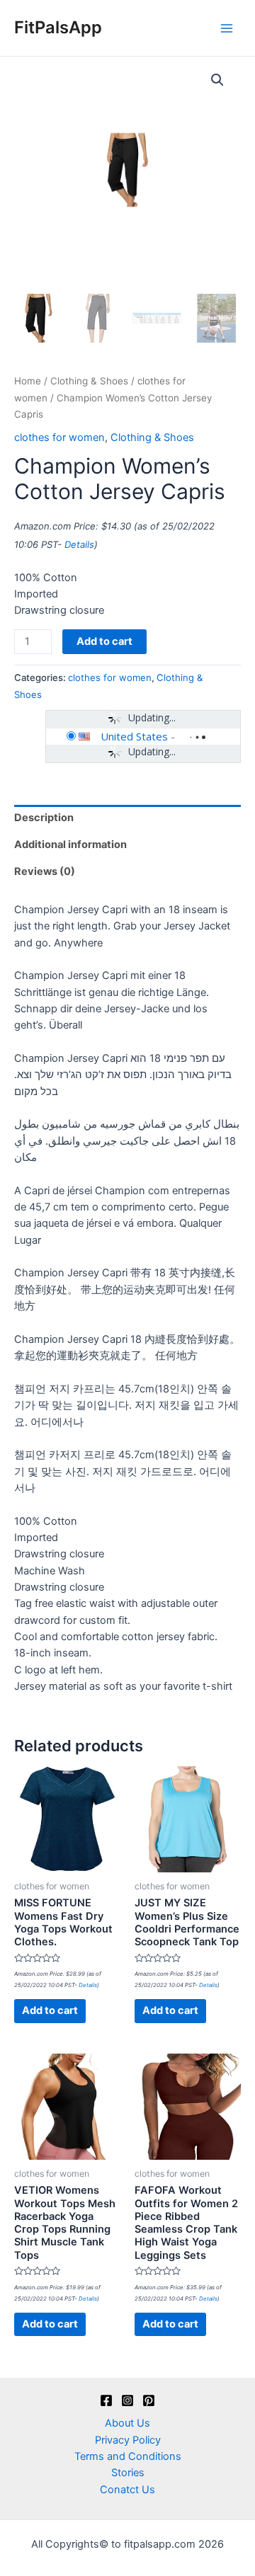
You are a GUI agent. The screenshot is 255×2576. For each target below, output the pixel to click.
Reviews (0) (45, 871)
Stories (128, 2473)
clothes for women (59, 437)
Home (28, 381)
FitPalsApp (58, 27)
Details (79, 544)
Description (44, 818)
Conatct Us (127, 2490)
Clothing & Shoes (89, 381)
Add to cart (104, 641)
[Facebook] (106, 2400)
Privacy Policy (128, 2440)
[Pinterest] (149, 2400)
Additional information (70, 845)
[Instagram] (127, 2400)
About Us (127, 2423)
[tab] (127, 818)
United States (134, 736)
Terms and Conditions (128, 2456)
